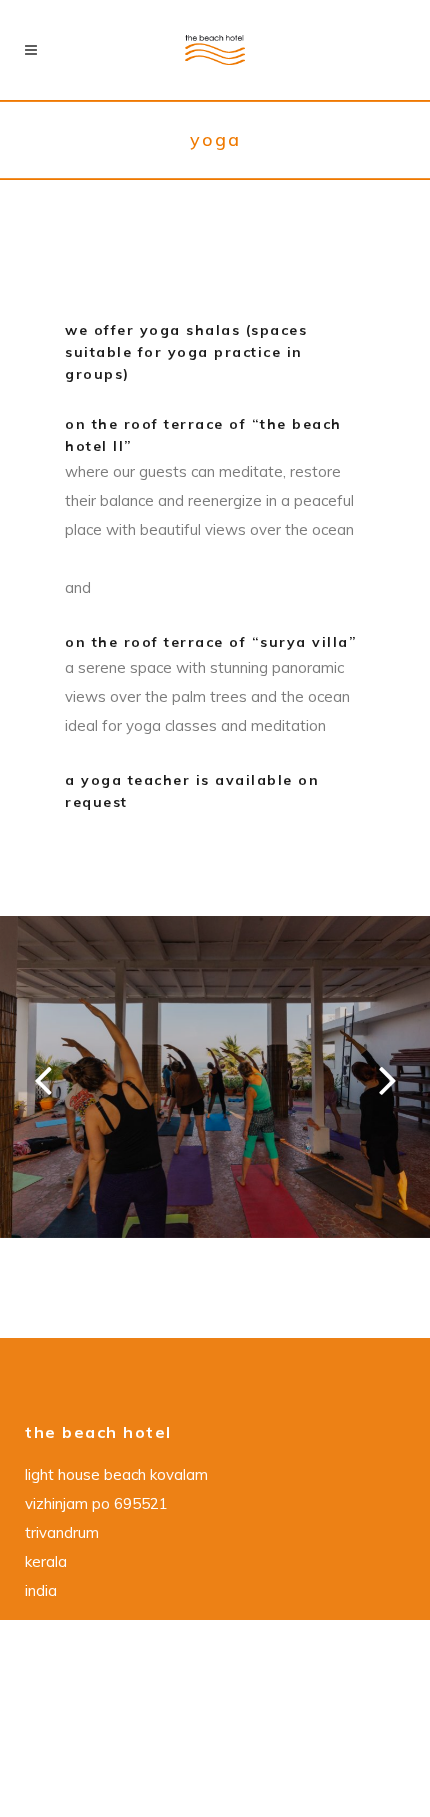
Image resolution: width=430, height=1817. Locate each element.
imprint (52, 1727)
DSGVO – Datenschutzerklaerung (149, 1698)
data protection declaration (130, 1669)
